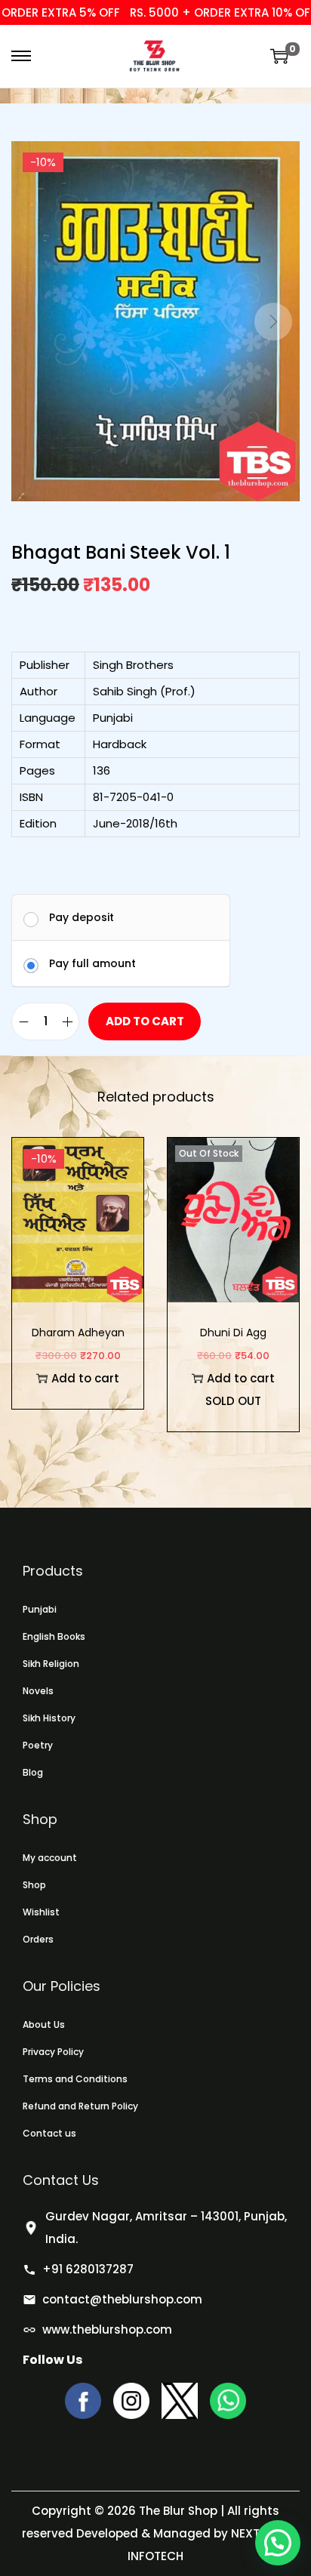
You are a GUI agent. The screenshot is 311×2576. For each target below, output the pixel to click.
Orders (38, 1939)
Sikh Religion (51, 1664)
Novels (38, 1691)
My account (50, 1858)
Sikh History (49, 1718)
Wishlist (41, 1912)
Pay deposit (82, 917)
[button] (278, 2543)
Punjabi (40, 1609)
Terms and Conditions (75, 2079)
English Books (54, 1636)
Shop (34, 1885)
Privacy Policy (53, 2052)
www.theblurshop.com (107, 2329)
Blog (33, 1772)
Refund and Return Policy (80, 2106)
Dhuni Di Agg (233, 1333)
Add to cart (145, 1021)
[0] (279, 56)
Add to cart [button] (85, 1378)
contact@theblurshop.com (122, 2299)
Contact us (49, 2133)
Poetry (38, 1745)
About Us (44, 2024)
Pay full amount (92, 963)
